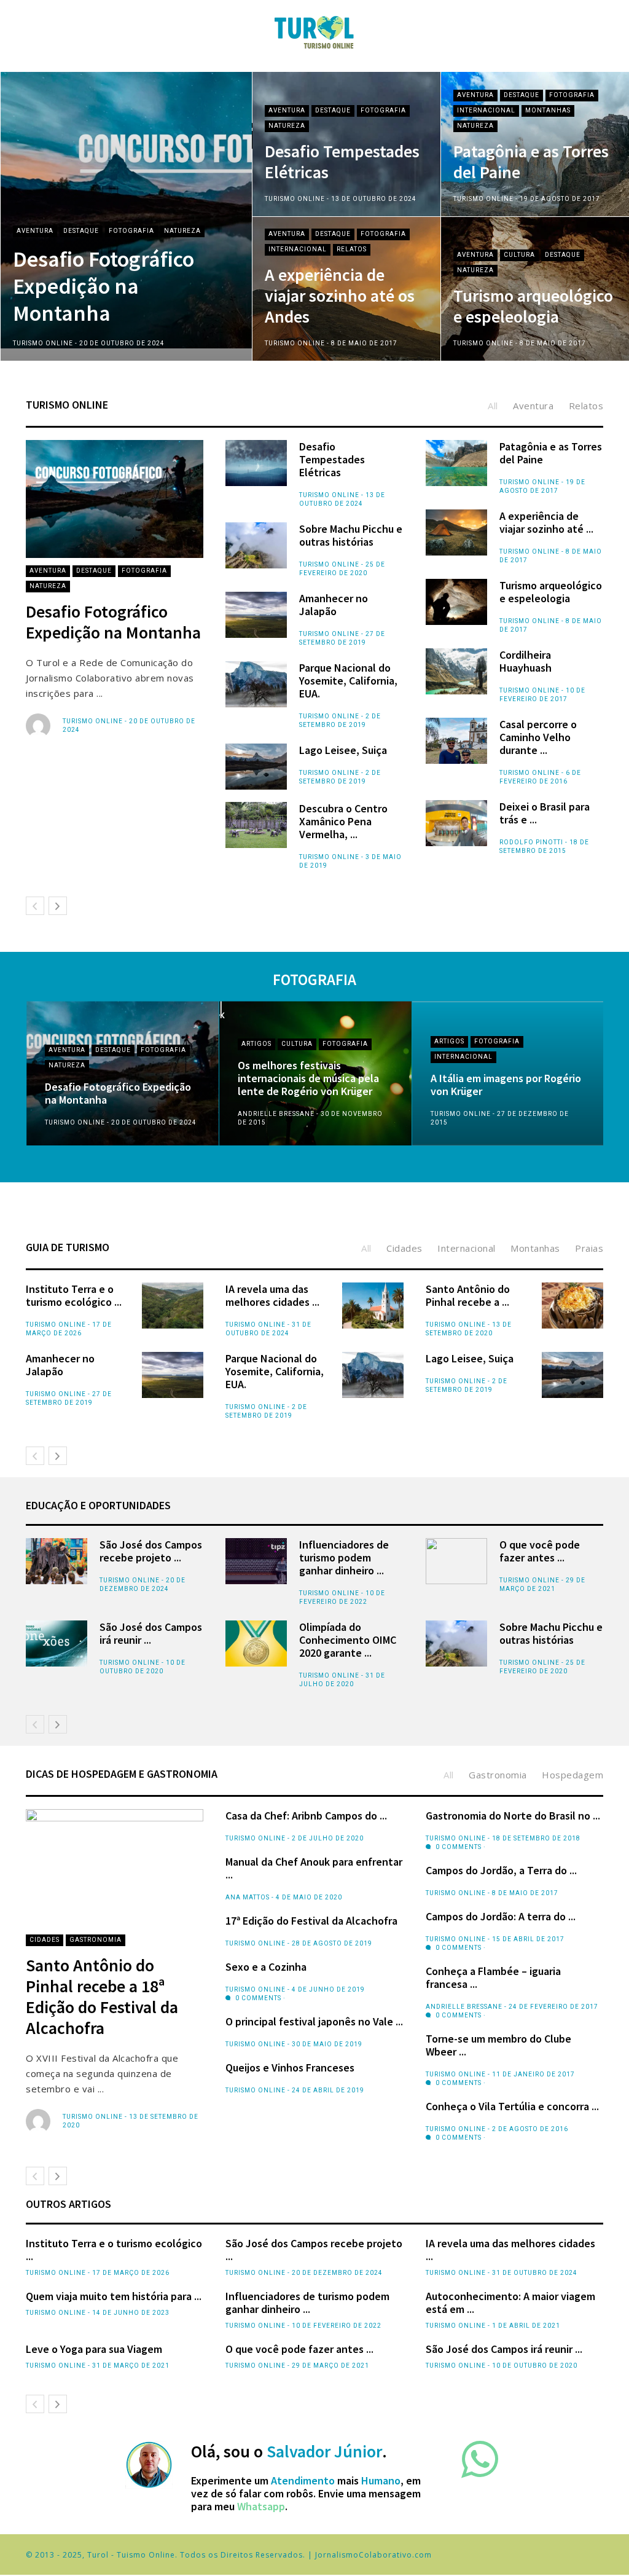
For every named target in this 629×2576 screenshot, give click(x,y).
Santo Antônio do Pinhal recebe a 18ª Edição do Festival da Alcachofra (102, 1997)
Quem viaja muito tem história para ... (114, 2296)
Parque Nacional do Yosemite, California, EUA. (348, 681)
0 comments (257, 1998)
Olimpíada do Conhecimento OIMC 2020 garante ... (348, 1640)
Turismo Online (43, 343)
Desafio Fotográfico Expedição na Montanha (104, 286)
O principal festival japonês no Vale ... (314, 2021)
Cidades (45, 1940)
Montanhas (548, 110)
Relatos (352, 249)
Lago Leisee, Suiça (343, 750)
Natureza (182, 231)
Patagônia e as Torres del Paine (531, 162)
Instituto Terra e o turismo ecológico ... (74, 1295)
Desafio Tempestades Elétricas (342, 162)
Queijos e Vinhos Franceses (290, 2067)
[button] (28, 198)
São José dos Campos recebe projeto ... (151, 1551)
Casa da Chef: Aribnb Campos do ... (306, 1816)
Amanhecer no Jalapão (334, 605)
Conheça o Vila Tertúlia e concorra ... (512, 2106)
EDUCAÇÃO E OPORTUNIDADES (98, 1505)
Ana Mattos (248, 1897)
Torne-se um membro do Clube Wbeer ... (498, 2045)
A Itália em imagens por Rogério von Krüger (506, 1085)
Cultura (519, 255)
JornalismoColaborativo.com (373, 2555)
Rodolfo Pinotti (531, 842)
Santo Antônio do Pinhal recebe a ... (468, 1295)
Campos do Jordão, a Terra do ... (501, 1870)
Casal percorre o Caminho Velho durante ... (538, 737)
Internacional (486, 110)
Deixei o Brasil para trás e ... (545, 813)
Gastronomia (96, 1940)
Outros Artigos (68, 2204)
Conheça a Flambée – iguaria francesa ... (493, 1977)
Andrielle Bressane (276, 1114)
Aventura (35, 231)
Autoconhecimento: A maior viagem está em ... (510, 2303)
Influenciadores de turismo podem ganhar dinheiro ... (344, 1557)
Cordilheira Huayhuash (525, 661)
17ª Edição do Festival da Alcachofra (311, 1921)
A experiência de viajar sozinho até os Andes (340, 296)
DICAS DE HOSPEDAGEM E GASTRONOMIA (122, 1774)
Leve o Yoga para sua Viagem (94, 2349)
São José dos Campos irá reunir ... (151, 1633)
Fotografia (131, 231)
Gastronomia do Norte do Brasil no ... (513, 1816)
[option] (314, 217)
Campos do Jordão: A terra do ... (501, 1916)
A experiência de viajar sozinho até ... (546, 522)
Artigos (256, 1044)
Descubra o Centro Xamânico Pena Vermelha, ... (343, 821)
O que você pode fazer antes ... (540, 1551)
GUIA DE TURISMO (68, 1247)
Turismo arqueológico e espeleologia (533, 306)
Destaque (81, 231)
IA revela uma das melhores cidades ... (272, 1295)
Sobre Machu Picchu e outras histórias (351, 535)
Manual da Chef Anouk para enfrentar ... (314, 1868)
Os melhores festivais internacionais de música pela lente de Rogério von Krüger (308, 1078)
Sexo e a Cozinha (266, 1967)
